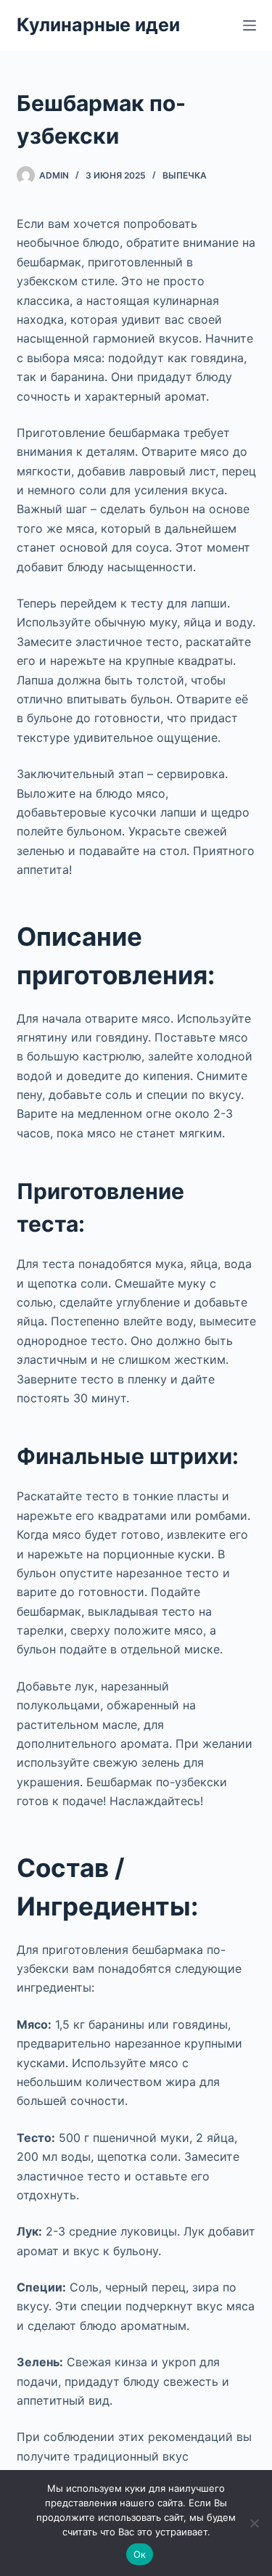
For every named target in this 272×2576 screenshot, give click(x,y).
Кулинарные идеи (98, 25)
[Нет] (254, 2523)
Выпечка (185, 175)
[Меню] (250, 25)
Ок (140, 2554)
